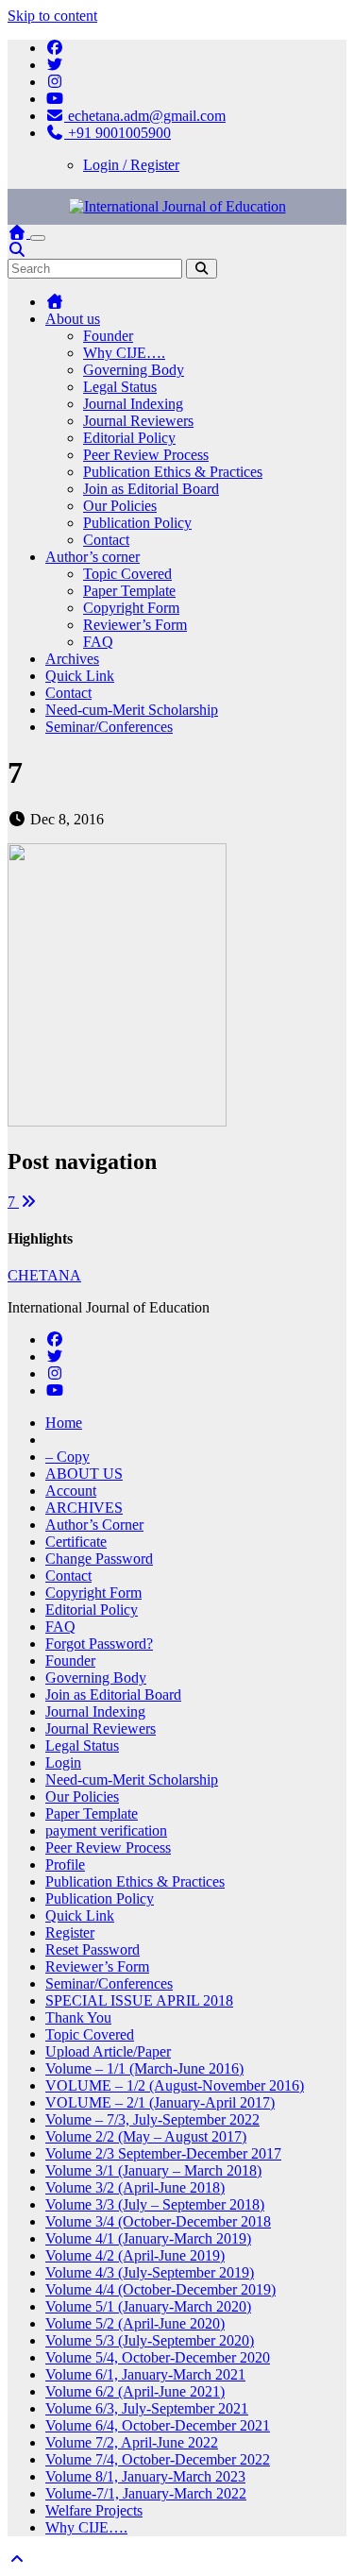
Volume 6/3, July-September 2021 (147, 2408)
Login (63, 1763)
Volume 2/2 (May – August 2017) (146, 2136)
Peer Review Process (146, 455)
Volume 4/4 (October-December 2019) (160, 2289)
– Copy (67, 1457)
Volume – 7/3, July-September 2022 (152, 2119)
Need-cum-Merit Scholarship (132, 710)
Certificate (76, 1542)
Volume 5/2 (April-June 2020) (135, 2323)
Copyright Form (131, 608)
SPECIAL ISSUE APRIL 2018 (139, 2000)
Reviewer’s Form (135, 625)
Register (70, 1932)
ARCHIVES (84, 1508)
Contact (106, 540)
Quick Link (80, 676)
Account (71, 1491)
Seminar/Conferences (109, 727)
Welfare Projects (94, 2510)
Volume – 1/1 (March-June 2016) (144, 2068)
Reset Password (93, 1949)
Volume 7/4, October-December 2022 (158, 2459)
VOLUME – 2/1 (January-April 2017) (160, 2102)
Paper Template (129, 591)
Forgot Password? (99, 1644)
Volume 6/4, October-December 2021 (158, 2425)
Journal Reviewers (138, 421)
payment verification (106, 1830)
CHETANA (44, 1275)
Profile (65, 1864)
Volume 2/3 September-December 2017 (163, 2153)
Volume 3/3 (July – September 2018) (155, 2204)
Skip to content (52, 16)
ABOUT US (84, 1474)
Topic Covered (127, 574)
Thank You (78, 2017)
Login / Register (131, 165)
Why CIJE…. (124, 353)
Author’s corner (93, 557)
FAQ (98, 642)
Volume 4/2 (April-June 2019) (135, 2255)
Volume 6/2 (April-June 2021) (135, 2391)
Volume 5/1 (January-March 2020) (148, 2306)
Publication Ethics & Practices (173, 472)
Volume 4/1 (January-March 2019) (148, 2238)
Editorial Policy (129, 438)
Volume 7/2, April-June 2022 (132, 2442)
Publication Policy (137, 523)
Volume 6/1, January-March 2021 (145, 2374)
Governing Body (134, 370)
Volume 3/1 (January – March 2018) (153, 2170)
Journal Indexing (133, 404)
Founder (108, 336)
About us (73, 319)
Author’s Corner (94, 1525)
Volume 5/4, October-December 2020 (158, 2357)
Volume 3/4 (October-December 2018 (158, 2221)
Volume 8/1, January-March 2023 (145, 2476)
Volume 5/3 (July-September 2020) (150, 2340)
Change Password (99, 1559)
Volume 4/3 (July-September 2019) (150, 2272)
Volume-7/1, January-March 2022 (146, 2493)
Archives (72, 659)
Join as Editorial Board (151, 489)
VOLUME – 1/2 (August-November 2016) (175, 2085)
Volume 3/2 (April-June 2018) (135, 2187)
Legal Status (120, 387)
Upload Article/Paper (108, 2051)
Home (64, 1423)
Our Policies (120, 506)
